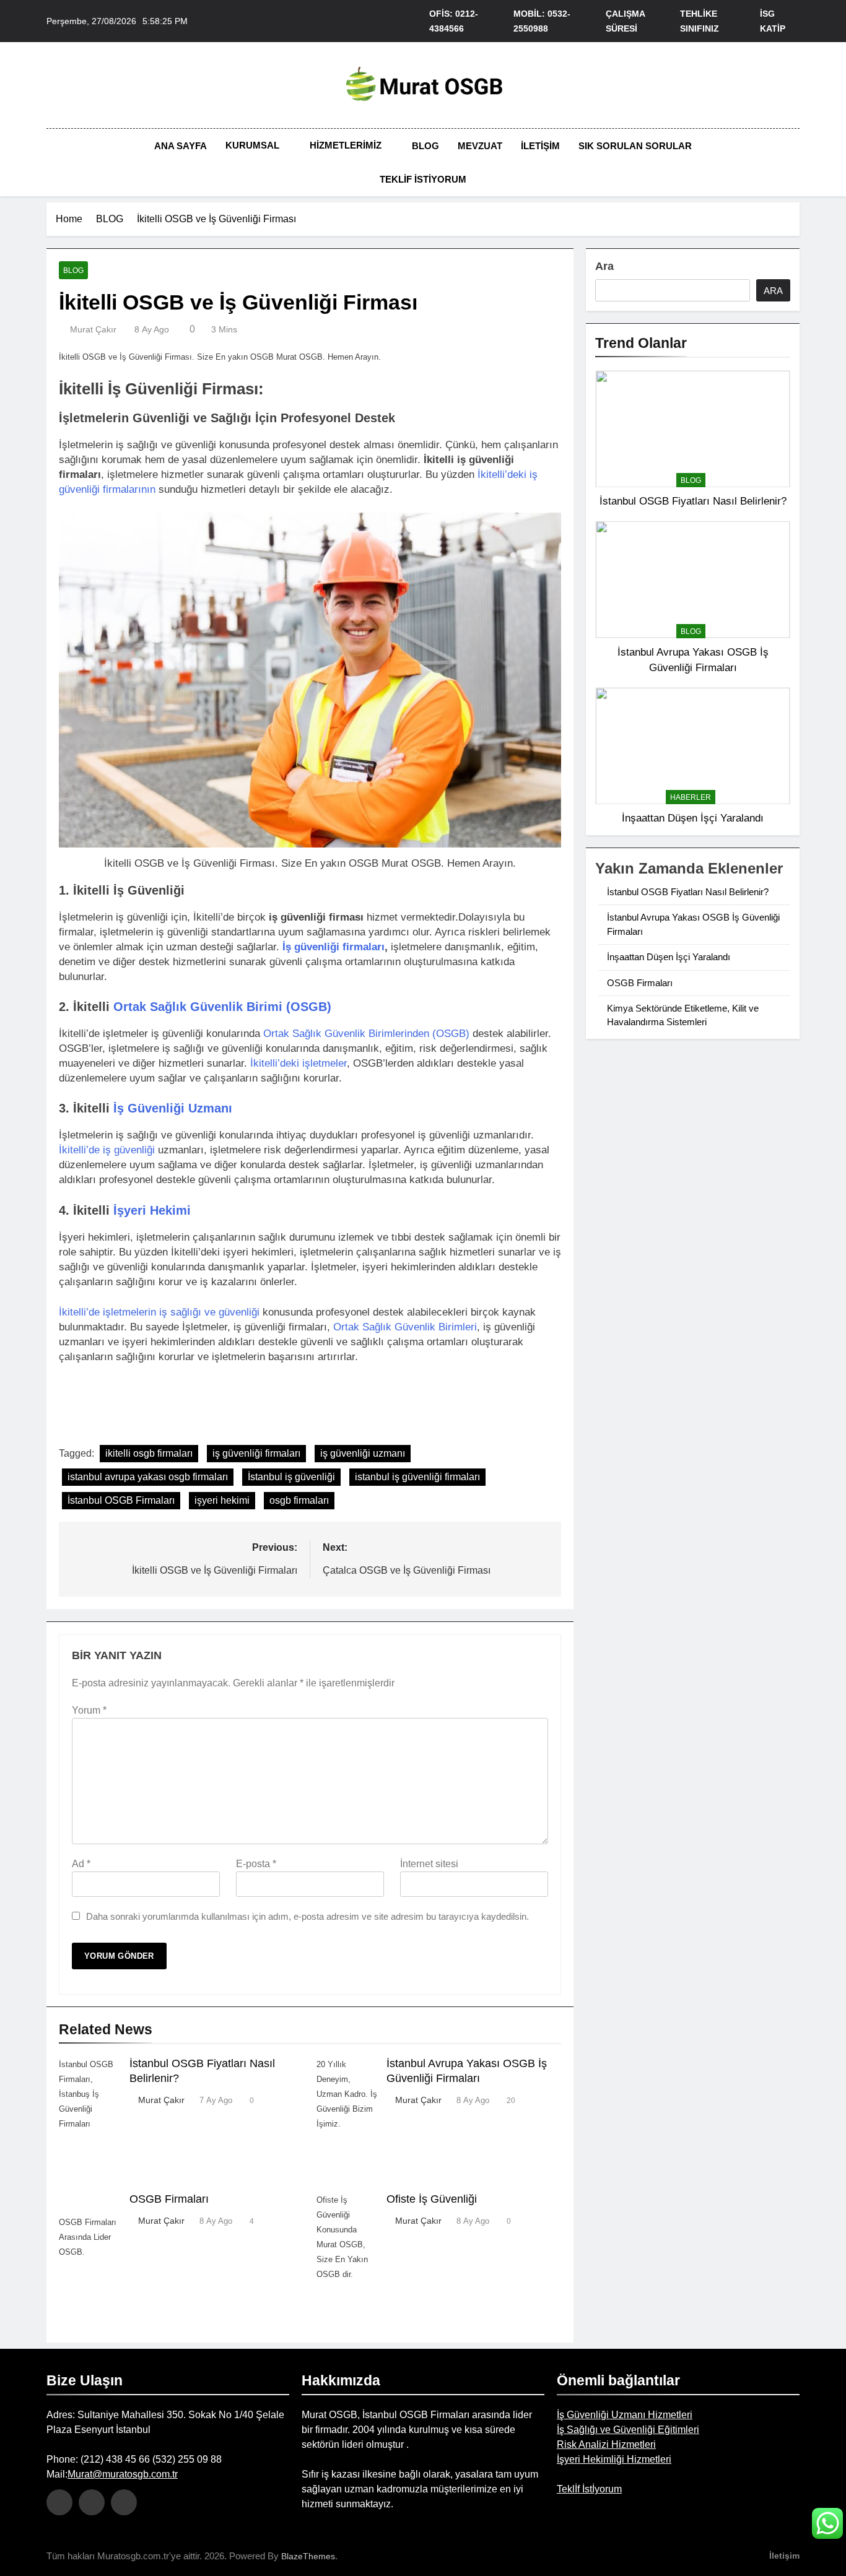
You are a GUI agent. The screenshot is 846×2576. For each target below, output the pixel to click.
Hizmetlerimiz (346, 145)
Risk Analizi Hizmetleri (606, 2444)
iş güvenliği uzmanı (363, 1453)
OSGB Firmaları (169, 2199)
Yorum (89, 1710)
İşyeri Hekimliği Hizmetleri (614, 2459)
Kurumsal (252, 145)
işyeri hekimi (222, 1500)
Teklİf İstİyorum (589, 2489)
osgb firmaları (299, 1500)
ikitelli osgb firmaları (149, 1453)
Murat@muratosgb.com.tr (123, 2474)
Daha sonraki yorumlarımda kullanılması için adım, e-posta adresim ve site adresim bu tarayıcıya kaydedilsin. (307, 1916)
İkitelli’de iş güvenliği (107, 1150)
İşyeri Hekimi (152, 1210)
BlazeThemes (308, 2556)
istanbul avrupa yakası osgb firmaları (148, 1477)
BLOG (73, 271)
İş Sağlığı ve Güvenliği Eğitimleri (628, 2430)
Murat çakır (93, 329)
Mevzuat (480, 146)
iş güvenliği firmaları (256, 1453)
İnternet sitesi (429, 1864)
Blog (425, 146)
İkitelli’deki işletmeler (299, 1063)
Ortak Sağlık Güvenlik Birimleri (405, 1327)
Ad (81, 1864)
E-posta (256, 1864)
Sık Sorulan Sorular (635, 146)
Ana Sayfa (181, 146)
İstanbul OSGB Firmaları (121, 1500)
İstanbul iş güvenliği (291, 1477)
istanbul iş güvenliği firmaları (417, 1477)
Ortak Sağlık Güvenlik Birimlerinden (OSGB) (366, 1034)
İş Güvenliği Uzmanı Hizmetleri (625, 2415)
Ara (604, 266)
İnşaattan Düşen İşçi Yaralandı (693, 818)
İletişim (540, 146)
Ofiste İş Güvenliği (432, 2199)
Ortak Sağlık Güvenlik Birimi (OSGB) (222, 1007)
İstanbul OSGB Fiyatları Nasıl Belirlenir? (693, 501)
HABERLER (691, 797)
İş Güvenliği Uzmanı (173, 1108)
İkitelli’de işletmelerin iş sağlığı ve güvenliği (159, 1312)
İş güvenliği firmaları (334, 947)
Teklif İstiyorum (423, 179)
